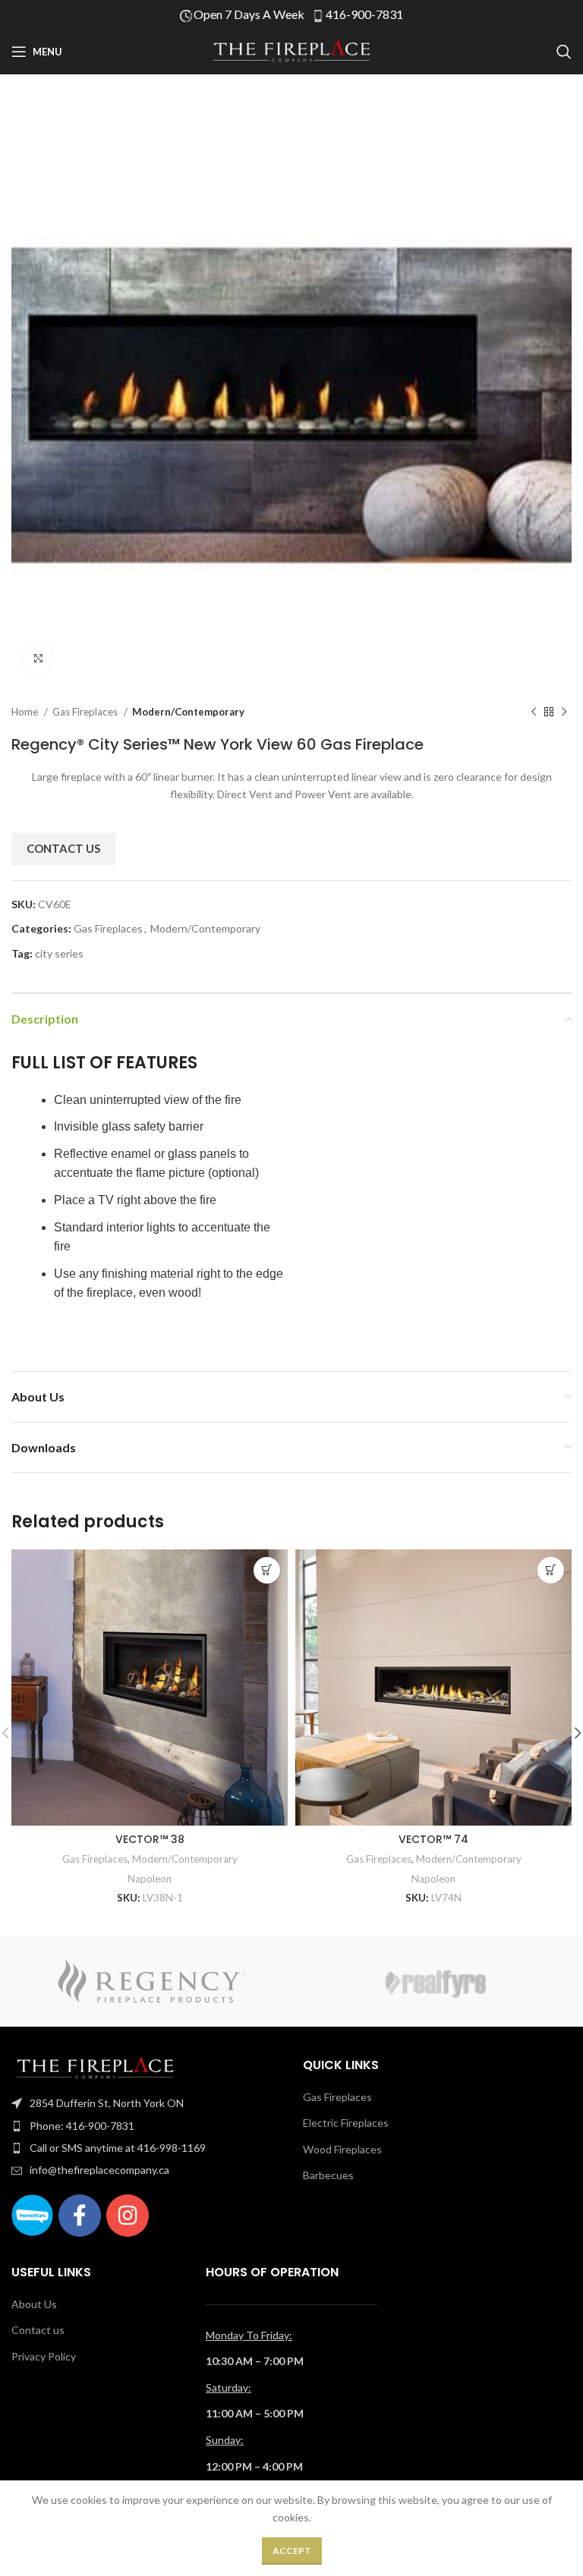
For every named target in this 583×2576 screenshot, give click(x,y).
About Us (34, 2304)
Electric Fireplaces (346, 2123)
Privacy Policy (44, 2356)
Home (26, 712)
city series (59, 953)
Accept (292, 2551)
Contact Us (63, 848)
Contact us (38, 2330)
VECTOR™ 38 (150, 1839)
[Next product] (564, 712)
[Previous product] (534, 712)
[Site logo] (291, 50)
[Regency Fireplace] (151, 1981)
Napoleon (150, 1879)
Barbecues (328, 2175)
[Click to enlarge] (38, 659)
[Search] (564, 52)
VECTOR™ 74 (433, 1839)
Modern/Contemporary (188, 712)
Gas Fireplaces (86, 712)
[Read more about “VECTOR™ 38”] (267, 1570)
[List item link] (146, 2103)
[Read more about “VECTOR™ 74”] (551, 1570)
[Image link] (95, 2067)
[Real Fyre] (432, 1981)
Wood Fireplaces (342, 2149)
